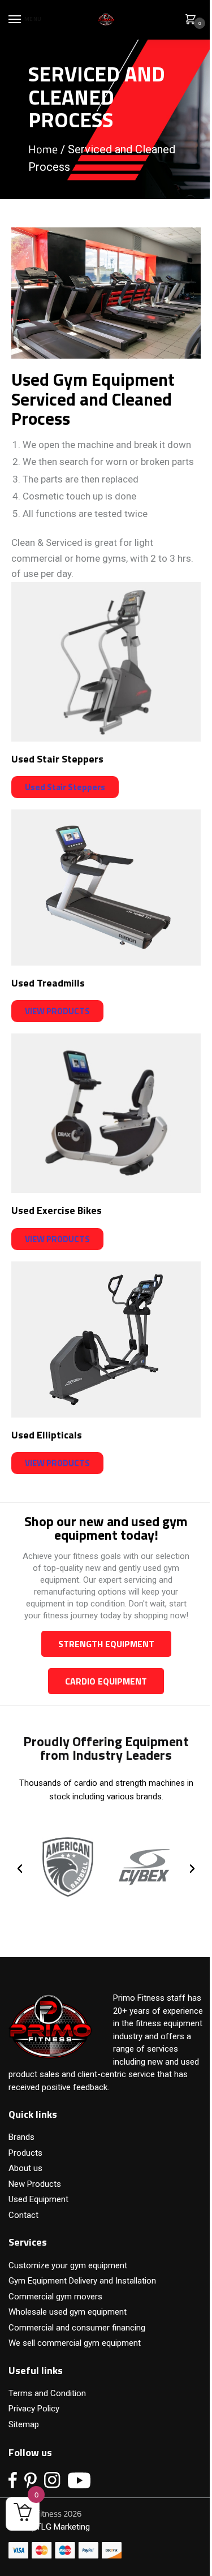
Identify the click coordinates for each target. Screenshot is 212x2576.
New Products (35, 2184)
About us (25, 2168)
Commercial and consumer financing (77, 2328)
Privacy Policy (34, 2409)
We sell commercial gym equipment (75, 2343)
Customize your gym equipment (68, 2265)
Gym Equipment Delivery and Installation (82, 2281)
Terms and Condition (47, 2393)
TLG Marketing (63, 2527)
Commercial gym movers (55, 2297)
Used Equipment (38, 2199)
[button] (20, 1869)
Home (43, 149)
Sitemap (24, 2424)
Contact (23, 2215)
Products (25, 2153)
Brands (21, 2137)
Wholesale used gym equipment (68, 2312)
